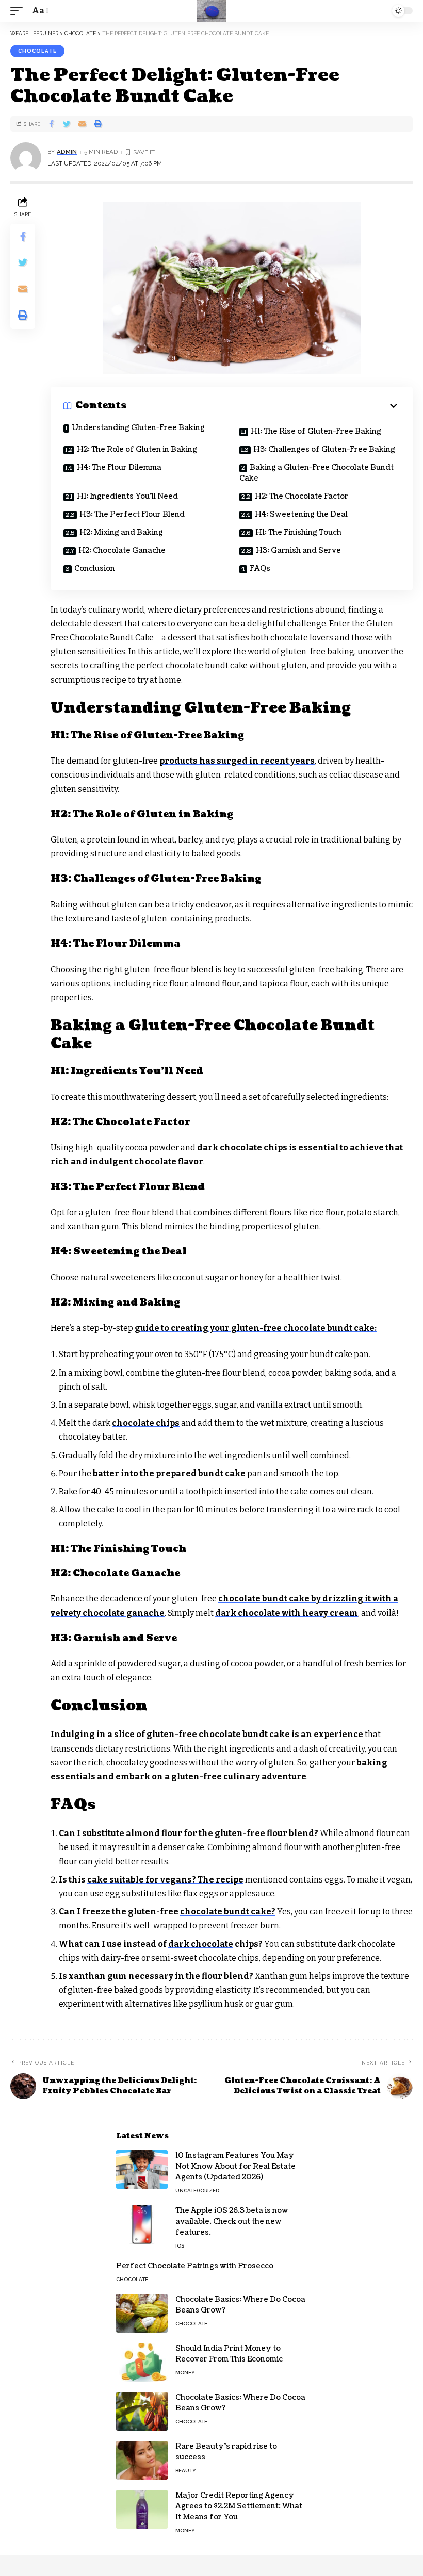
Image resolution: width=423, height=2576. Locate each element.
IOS (180, 2246)
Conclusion (95, 568)
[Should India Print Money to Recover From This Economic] (142, 2362)
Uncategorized (197, 2191)
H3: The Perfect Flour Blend (132, 514)
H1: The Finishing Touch (298, 532)
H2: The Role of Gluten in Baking (137, 449)
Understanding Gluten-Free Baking (138, 428)
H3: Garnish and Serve (298, 550)
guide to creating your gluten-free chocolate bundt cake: (256, 1328)
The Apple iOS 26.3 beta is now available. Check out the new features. (232, 2222)
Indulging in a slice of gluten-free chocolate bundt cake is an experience (207, 1734)
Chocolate (37, 51)
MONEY (185, 2373)
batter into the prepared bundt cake (169, 1473)
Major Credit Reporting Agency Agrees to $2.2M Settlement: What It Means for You (239, 2506)
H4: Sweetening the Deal (301, 514)
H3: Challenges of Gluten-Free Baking (324, 449)
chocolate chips (146, 1423)
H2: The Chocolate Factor (302, 496)
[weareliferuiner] (211, 11)
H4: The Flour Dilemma (119, 467)
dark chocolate (201, 1944)
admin (67, 152)
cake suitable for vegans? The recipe (165, 1880)
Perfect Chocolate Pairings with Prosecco (195, 2266)
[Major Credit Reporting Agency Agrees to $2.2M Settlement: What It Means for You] (142, 2509)
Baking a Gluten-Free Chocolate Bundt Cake (316, 473)
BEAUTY (186, 2471)
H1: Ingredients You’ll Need (127, 496)
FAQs (260, 568)
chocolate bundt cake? (228, 1912)
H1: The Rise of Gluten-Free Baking (316, 431)
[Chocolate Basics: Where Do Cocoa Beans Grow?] (142, 2313)
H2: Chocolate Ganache (122, 550)
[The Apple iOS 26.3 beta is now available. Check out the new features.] (142, 2225)
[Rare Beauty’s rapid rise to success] (142, 2460)
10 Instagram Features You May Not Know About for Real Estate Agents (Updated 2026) (235, 2166)
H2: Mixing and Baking (121, 532)
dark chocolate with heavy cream (287, 1613)
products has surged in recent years (237, 761)
